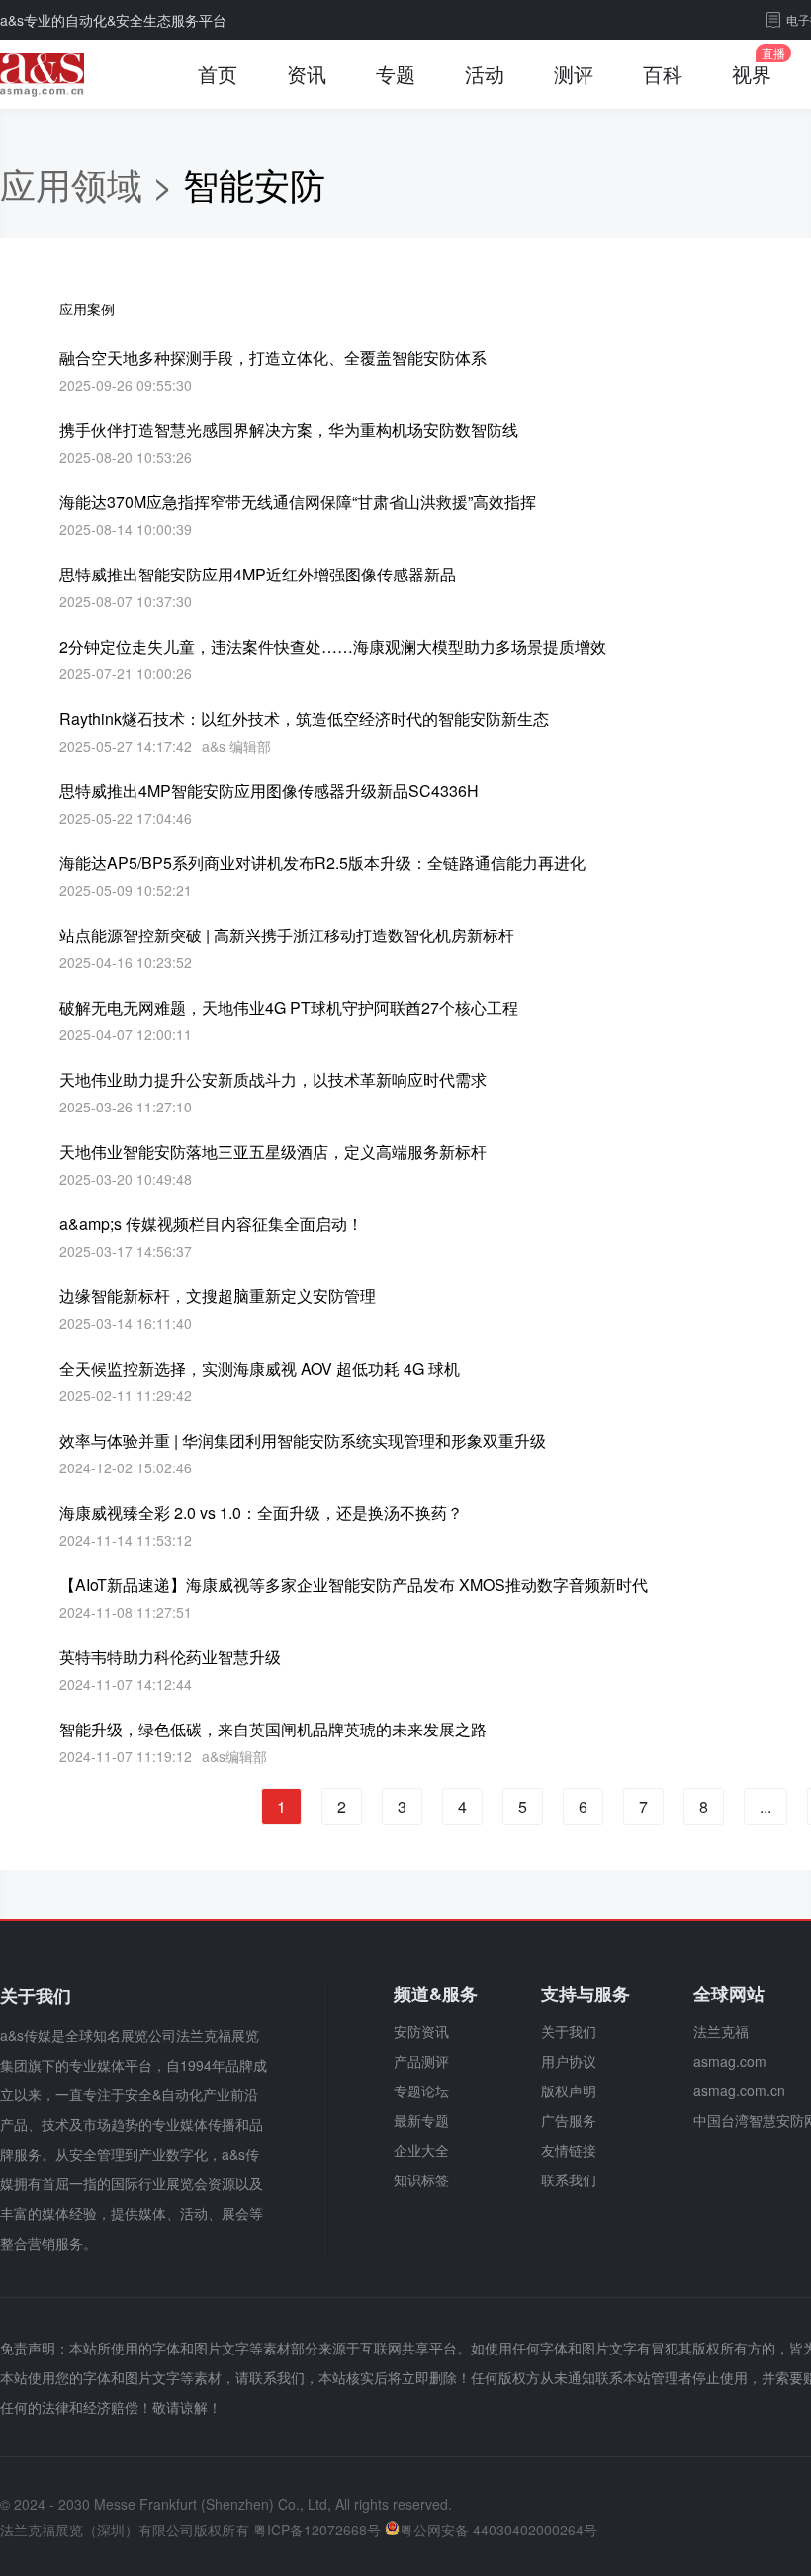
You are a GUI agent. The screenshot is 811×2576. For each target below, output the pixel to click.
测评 (574, 74)
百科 (663, 74)
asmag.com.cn (739, 2090)
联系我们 (569, 2179)
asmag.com (730, 2061)
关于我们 (569, 2031)
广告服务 (569, 2120)
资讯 (307, 74)
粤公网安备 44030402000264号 (498, 2530)
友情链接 (569, 2150)
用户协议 (569, 2061)
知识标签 (421, 2179)
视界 (752, 74)
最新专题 (421, 2120)
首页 (218, 74)
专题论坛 (421, 2090)
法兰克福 (721, 2031)
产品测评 (421, 2061)
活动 (485, 74)
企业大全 (421, 2150)
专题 (396, 74)
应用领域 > (91, 183)
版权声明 (569, 2090)
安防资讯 (421, 2031)
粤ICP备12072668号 (317, 2530)
